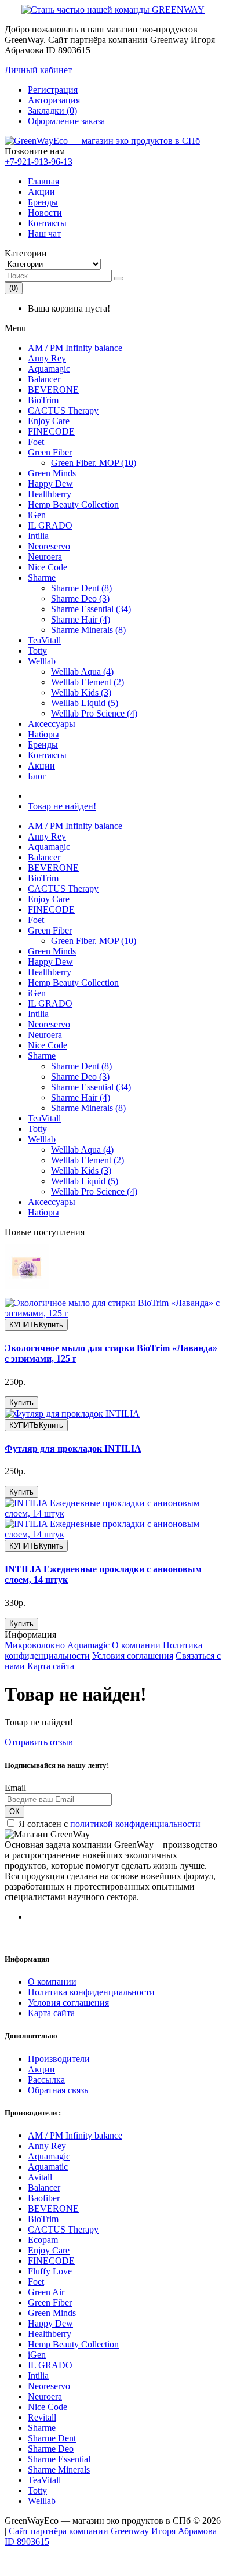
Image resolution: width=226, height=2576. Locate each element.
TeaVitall (44, 640)
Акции (41, 192)
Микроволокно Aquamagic (57, 1645)
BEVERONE (53, 390)
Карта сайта (51, 1666)
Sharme (42, 578)
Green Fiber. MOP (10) (94, 463)
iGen (37, 515)
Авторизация (54, 100)
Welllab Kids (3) (81, 692)
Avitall (40, 2177)
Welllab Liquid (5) (85, 703)
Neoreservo (49, 546)
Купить (21, 1403)
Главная (43, 181)
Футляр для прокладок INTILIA (73, 1448)
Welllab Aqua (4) (82, 672)
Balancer (44, 379)
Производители (59, 2059)
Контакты (47, 223)
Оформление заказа (66, 121)
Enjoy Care (49, 421)
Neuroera (45, 557)
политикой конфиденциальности (135, 1824)
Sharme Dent (52, 2438)
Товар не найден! (62, 806)
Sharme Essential (59, 2459)
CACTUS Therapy (63, 410)
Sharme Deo (51, 2449)
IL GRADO (50, 525)
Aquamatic (48, 2167)
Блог (37, 776)
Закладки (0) (52, 111)
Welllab (42, 661)
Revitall (42, 2417)
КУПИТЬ (36, 1325)
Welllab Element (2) (88, 682)
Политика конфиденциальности (91, 1992)
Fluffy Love (50, 2271)
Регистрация (53, 90)
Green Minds (52, 473)
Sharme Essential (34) (91, 609)
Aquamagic (49, 369)
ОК (14, 1812)
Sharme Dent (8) (81, 588)
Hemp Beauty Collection (73, 504)
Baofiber (44, 2198)
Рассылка (46, 2080)
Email (15, 1788)
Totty (37, 651)
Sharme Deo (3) (80, 598)
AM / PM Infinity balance (75, 348)
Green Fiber (50, 452)
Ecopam (43, 2240)
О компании (136, 1645)
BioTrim (43, 400)
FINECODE (51, 431)
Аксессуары (52, 724)
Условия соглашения (133, 1656)
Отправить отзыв (39, 1742)
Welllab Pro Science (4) (94, 713)
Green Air (46, 2292)
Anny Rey (47, 358)
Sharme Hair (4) (81, 619)
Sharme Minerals (59, 2470)
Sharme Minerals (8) (88, 630)
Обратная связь (58, 2090)
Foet (36, 442)
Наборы (43, 734)
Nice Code (48, 567)
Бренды (43, 202)
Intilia (38, 536)
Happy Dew (50, 484)
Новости (45, 213)
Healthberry (50, 494)
